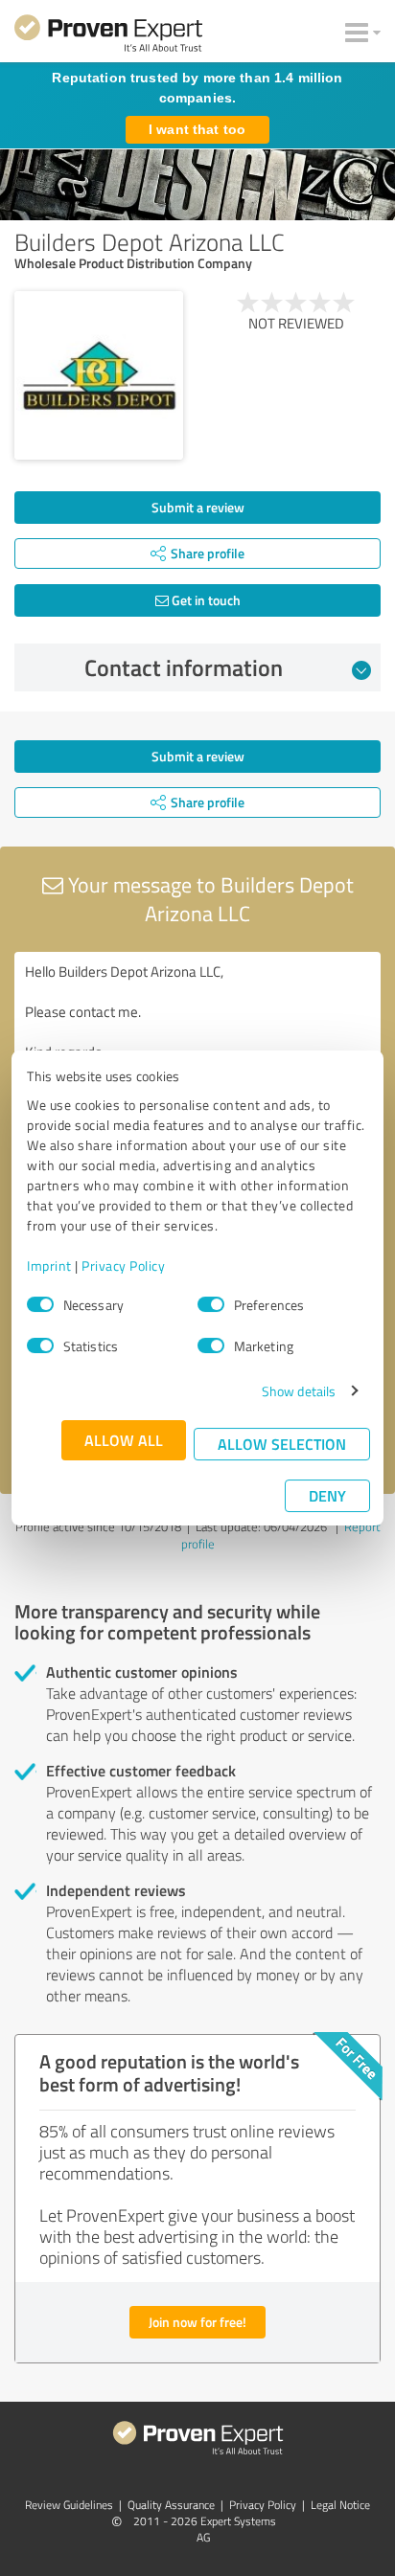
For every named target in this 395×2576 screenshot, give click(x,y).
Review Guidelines (69, 2505)
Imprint (49, 1265)
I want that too (197, 129)
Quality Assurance (171, 2505)
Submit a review (198, 507)
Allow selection (282, 1444)
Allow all (124, 1440)
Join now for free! (197, 2322)
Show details (299, 1391)
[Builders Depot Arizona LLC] (99, 375)
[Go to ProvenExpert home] (108, 36)
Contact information (184, 667)
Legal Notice (340, 2505)
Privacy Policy (123, 1265)
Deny (327, 1495)
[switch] (211, 1304)
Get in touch (205, 600)
